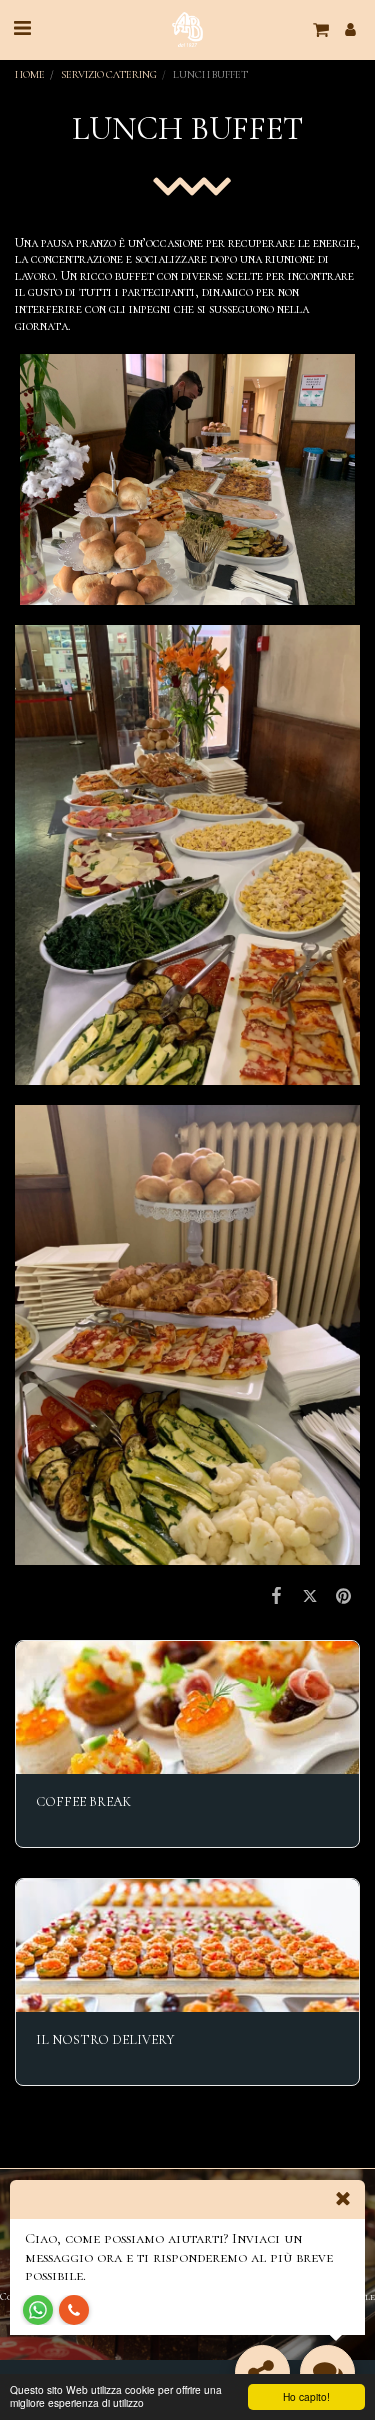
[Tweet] (309, 1596)
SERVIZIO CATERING (109, 74)
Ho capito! (306, 2396)
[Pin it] (343, 1596)
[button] (22, 29)
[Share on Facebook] (276, 1596)
